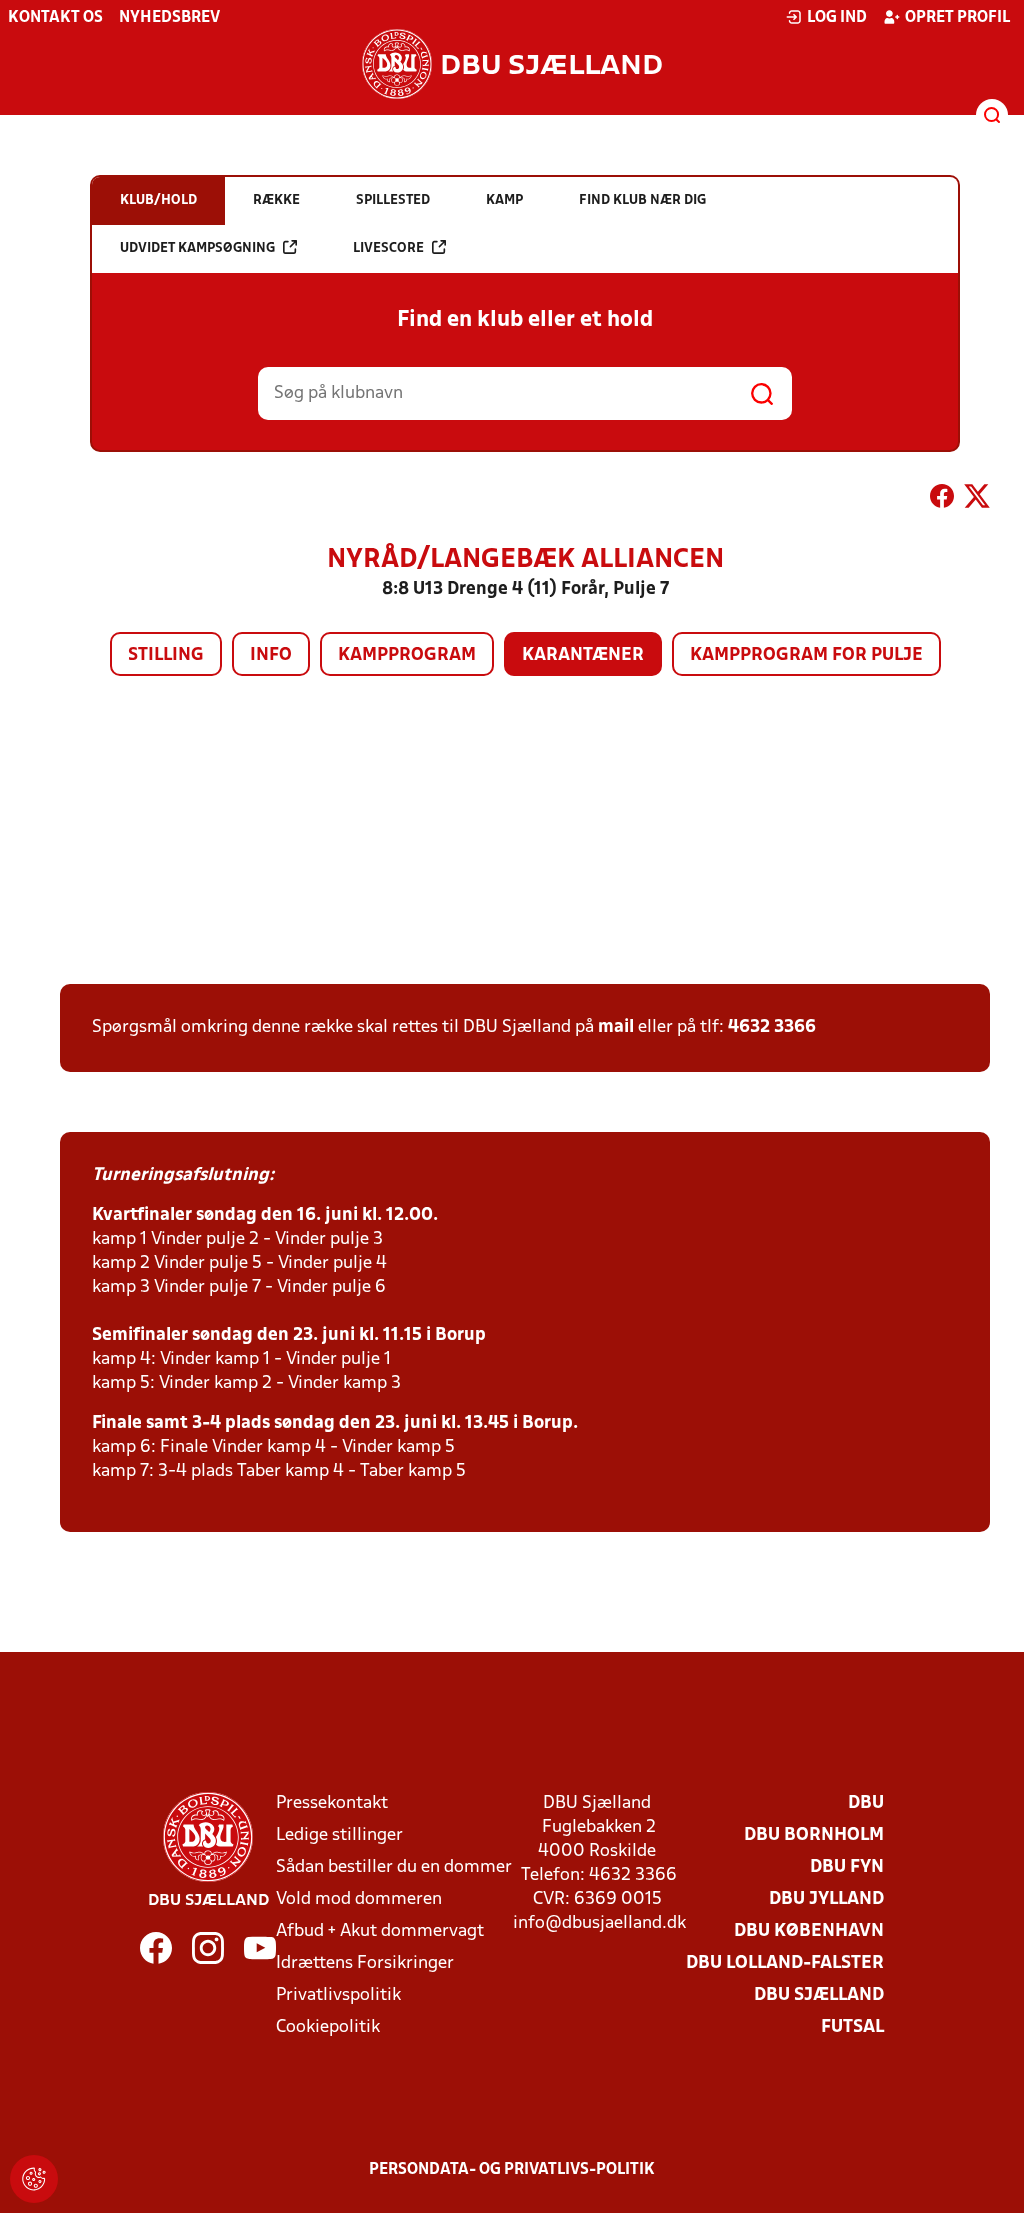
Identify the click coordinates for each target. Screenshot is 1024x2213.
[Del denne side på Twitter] (977, 500)
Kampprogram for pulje (806, 655)
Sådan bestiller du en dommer (394, 1867)
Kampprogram (407, 655)
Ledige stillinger (339, 1835)
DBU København (809, 1931)
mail (616, 1027)
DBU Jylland (826, 1899)
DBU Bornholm (814, 1835)
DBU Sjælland (819, 1995)
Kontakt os (55, 18)
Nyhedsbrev (169, 18)
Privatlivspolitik (338, 1995)
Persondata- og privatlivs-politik (512, 2170)
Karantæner (583, 655)
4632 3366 (772, 1027)
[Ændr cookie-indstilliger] (34, 2179)
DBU (866, 1803)
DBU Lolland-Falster (785, 1963)
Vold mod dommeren (359, 1899)
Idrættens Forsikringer (365, 1963)
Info (271, 655)
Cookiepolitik (328, 2027)
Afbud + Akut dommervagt (380, 1931)
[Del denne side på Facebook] (942, 500)
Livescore (388, 248)
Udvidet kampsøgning (197, 248)
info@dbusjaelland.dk (599, 1923)
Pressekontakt (332, 1803)
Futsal (852, 2027)
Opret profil (957, 18)
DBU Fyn (847, 1867)
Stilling (166, 655)
